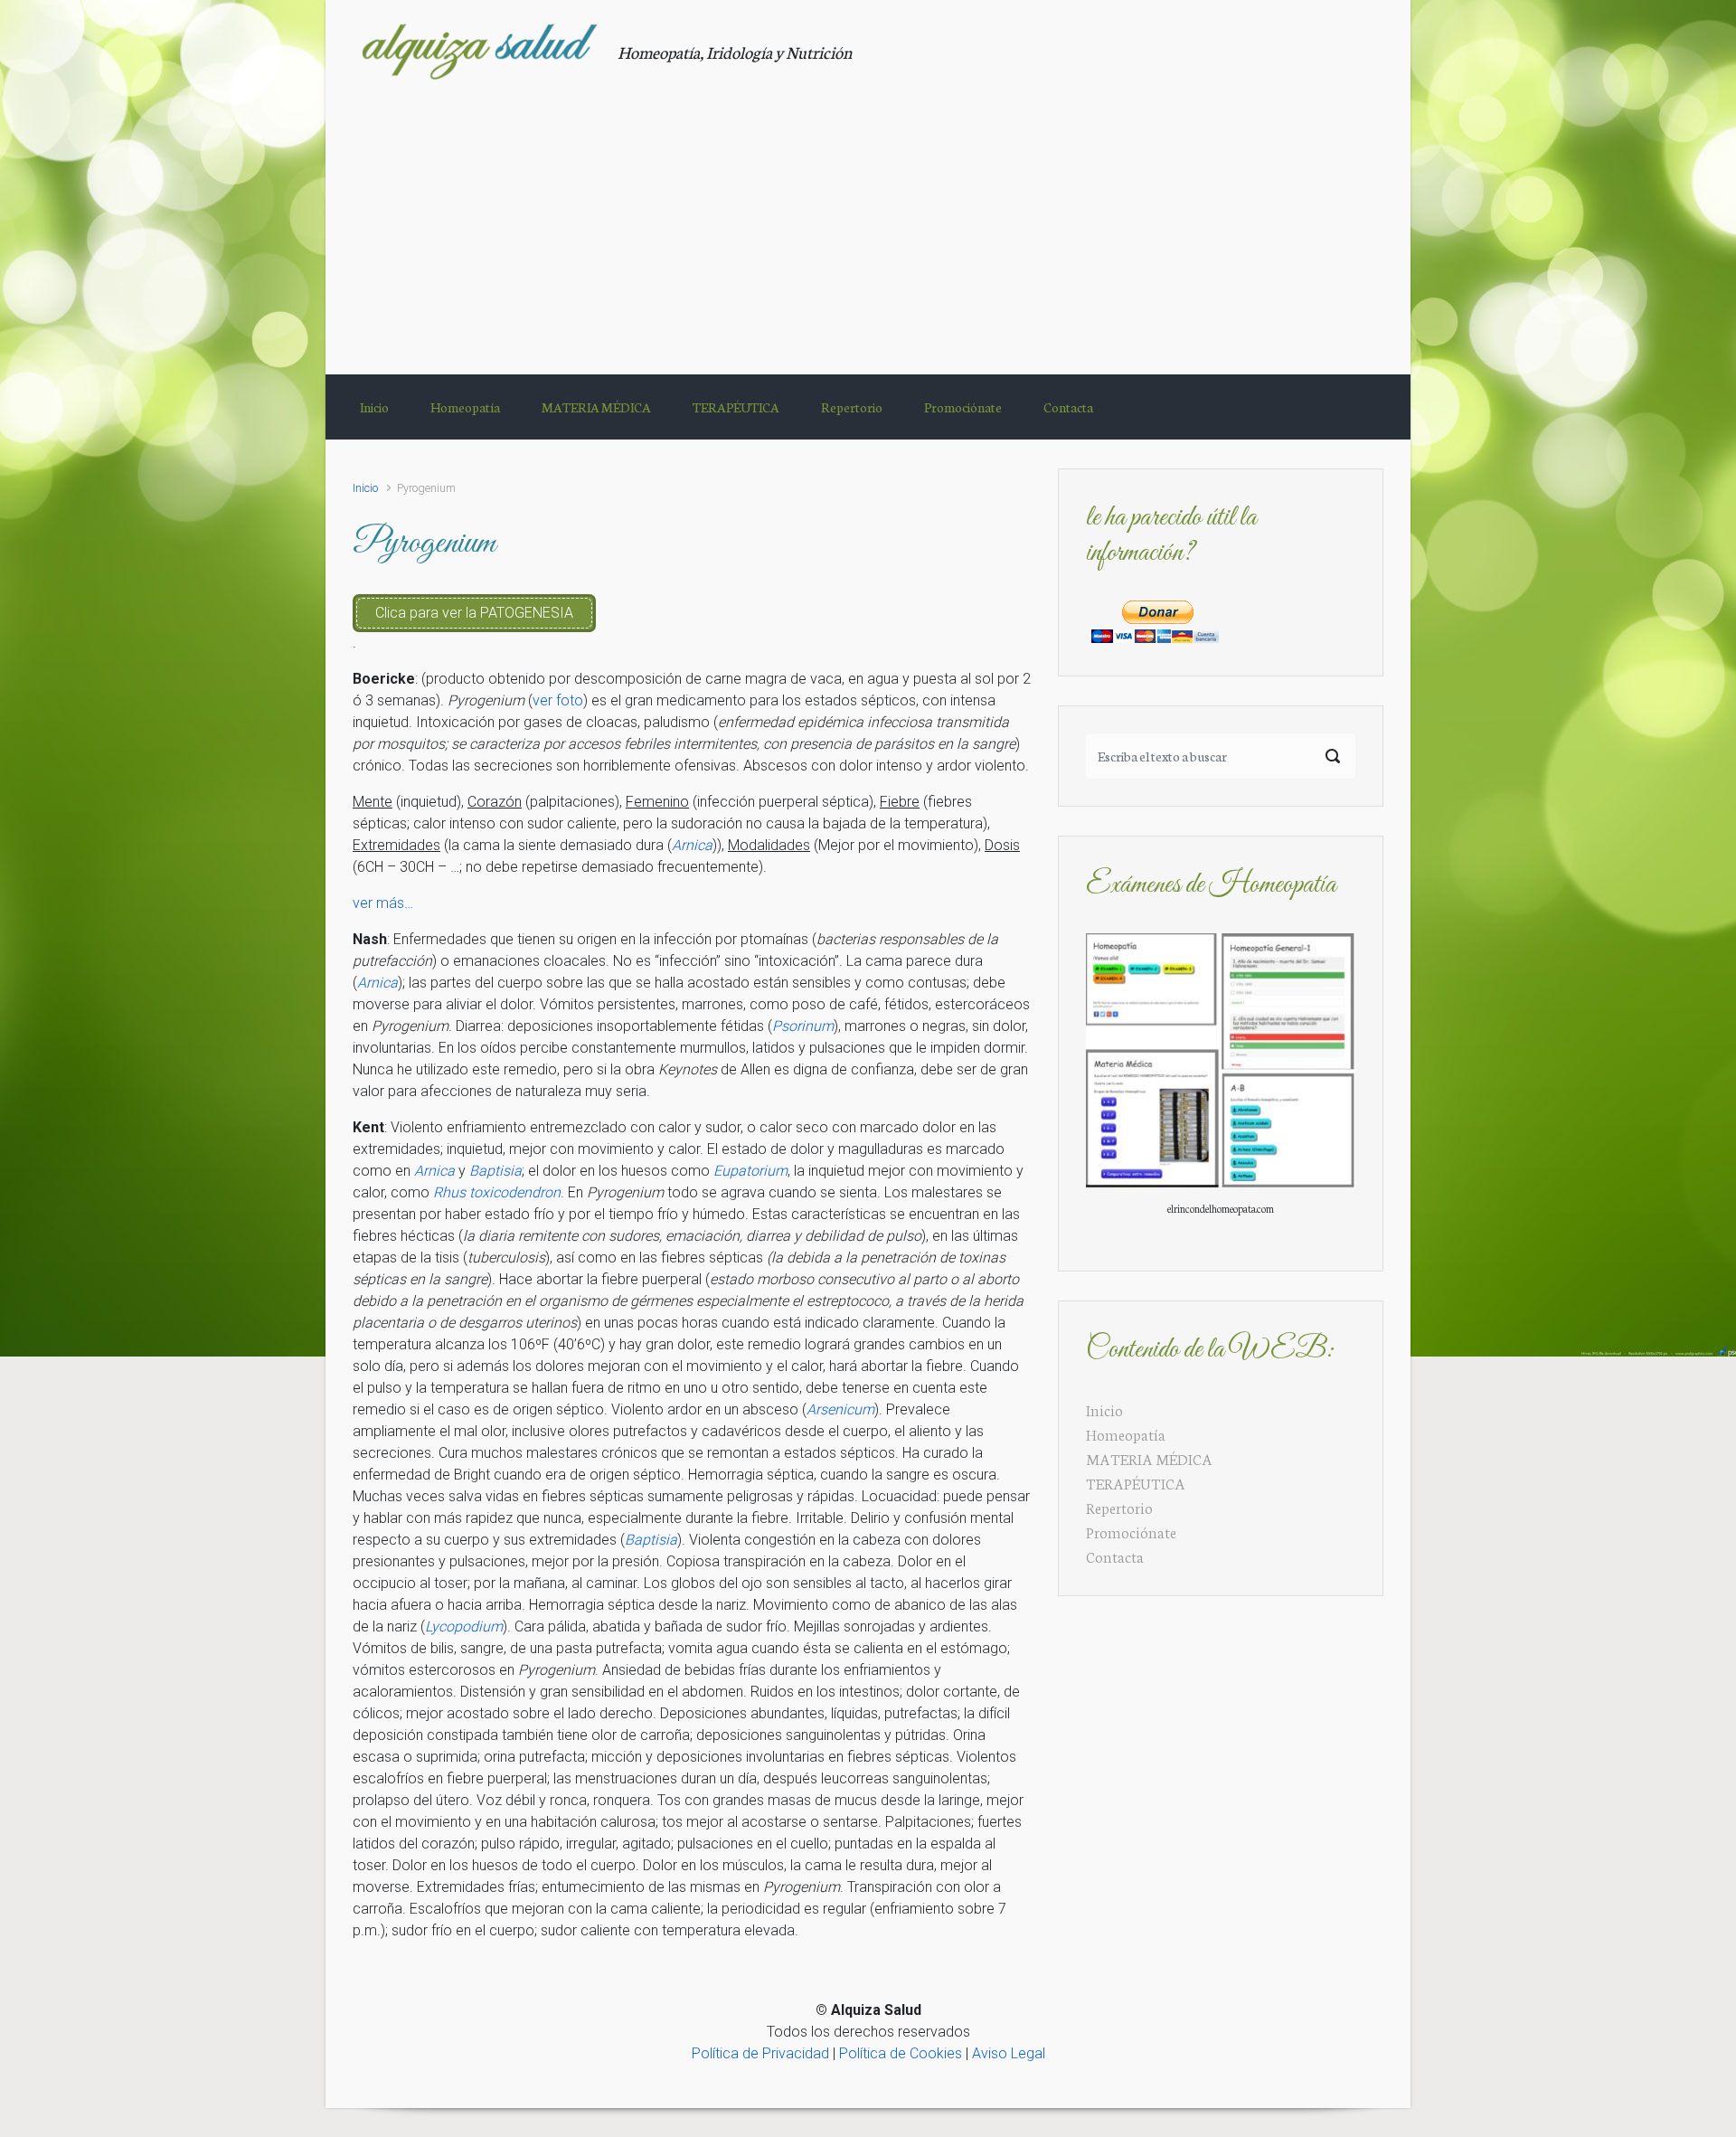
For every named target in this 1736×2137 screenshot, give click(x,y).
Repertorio (1119, 1507)
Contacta (1115, 1556)
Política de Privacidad (760, 2053)
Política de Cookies (901, 2053)
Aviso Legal (1009, 2053)
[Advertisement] (868, 216)
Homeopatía (1126, 1434)
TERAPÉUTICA (1136, 1483)
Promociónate (1131, 1532)
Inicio (365, 488)
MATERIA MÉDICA (1149, 1458)
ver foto (558, 700)
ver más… (383, 903)
